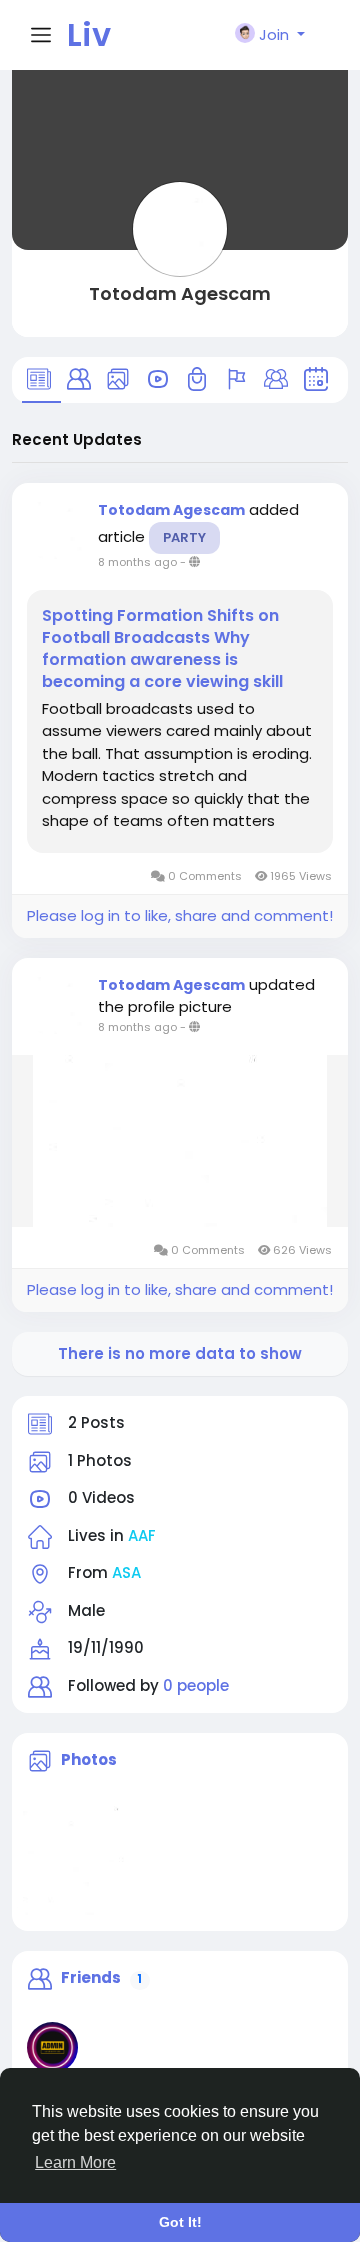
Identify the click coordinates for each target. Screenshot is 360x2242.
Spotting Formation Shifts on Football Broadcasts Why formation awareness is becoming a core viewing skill (162, 649)
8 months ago (137, 562)
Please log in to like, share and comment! (180, 915)
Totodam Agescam (180, 293)
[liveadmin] (52, 2047)
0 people (196, 1685)
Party (184, 537)
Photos (89, 1759)
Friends (91, 1977)
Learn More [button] (75, 2162)
